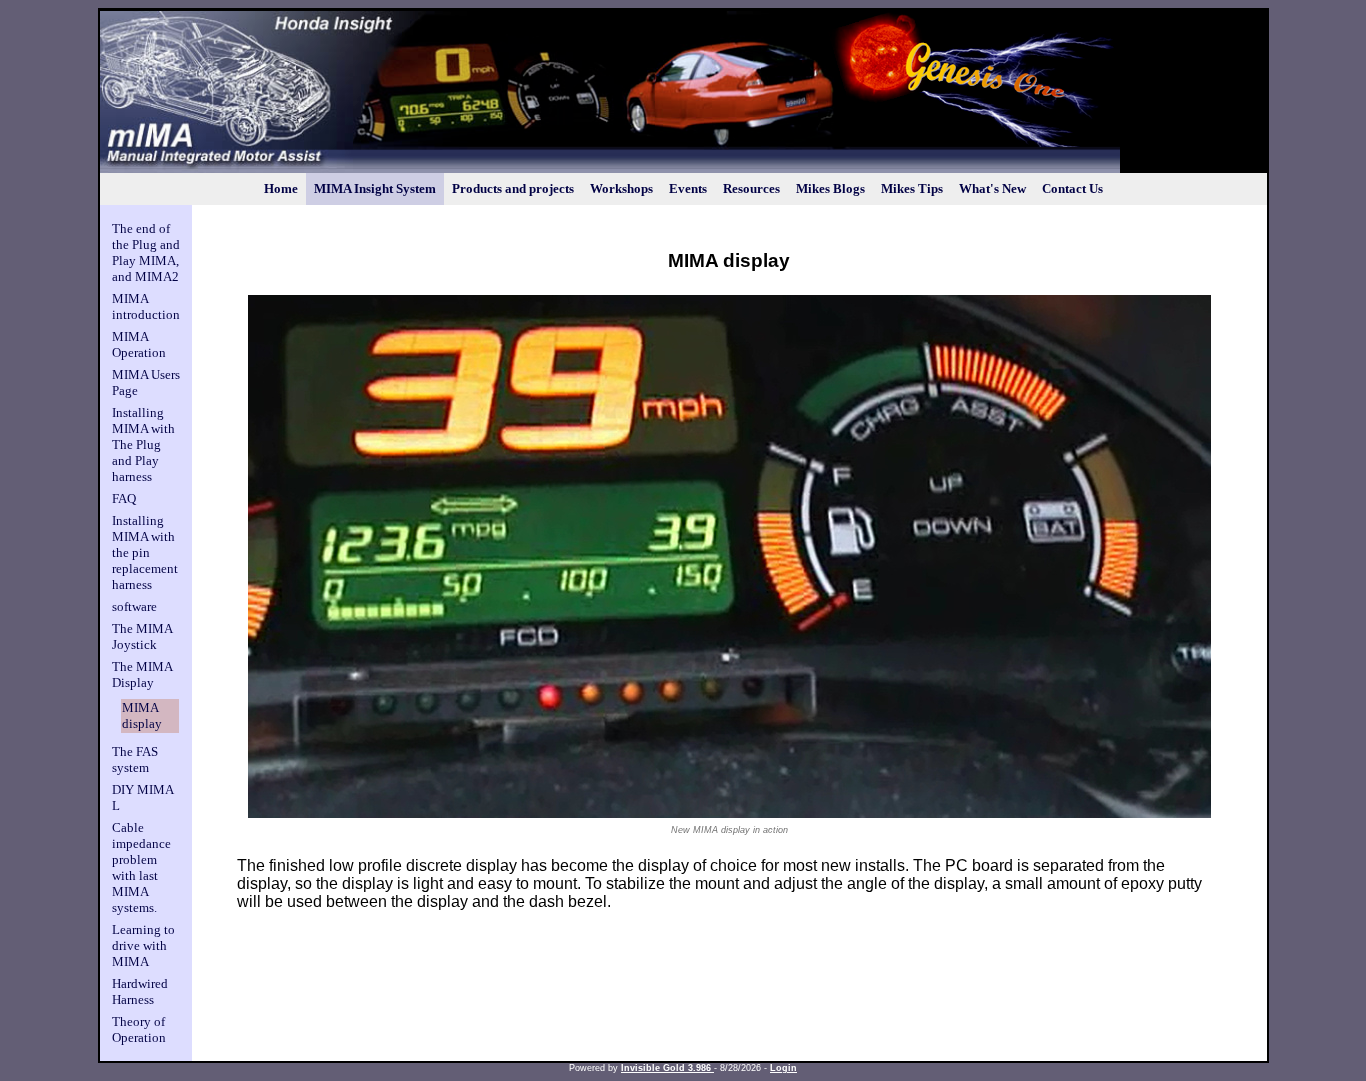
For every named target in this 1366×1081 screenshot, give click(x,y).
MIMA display (142, 715)
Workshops (621, 188)
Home (281, 188)
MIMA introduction (146, 306)
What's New (992, 188)
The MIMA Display (142, 674)
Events (688, 188)
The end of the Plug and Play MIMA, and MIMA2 (146, 252)
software (134, 606)
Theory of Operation (139, 1029)
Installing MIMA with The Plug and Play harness (143, 444)
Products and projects (513, 188)
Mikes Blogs (830, 188)
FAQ (124, 498)
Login (783, 1068)
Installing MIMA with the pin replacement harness (145, 552)
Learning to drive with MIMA (143, 945)
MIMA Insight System (375, 188)
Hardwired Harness (140, 991)
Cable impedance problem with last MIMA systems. (141, 867)
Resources (751, 188)
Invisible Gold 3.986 (667, 1068)
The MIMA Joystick (142, 636)
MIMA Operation (139, 344)
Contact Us (1072, 188)
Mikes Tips (912, 188)
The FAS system (135, 759)
